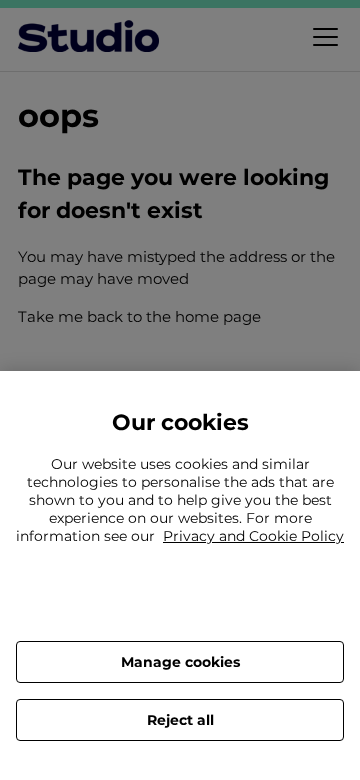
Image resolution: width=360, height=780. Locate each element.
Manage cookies (180, 662)
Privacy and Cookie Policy (253, 536)
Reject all (180, 720)
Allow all (180, 605)
